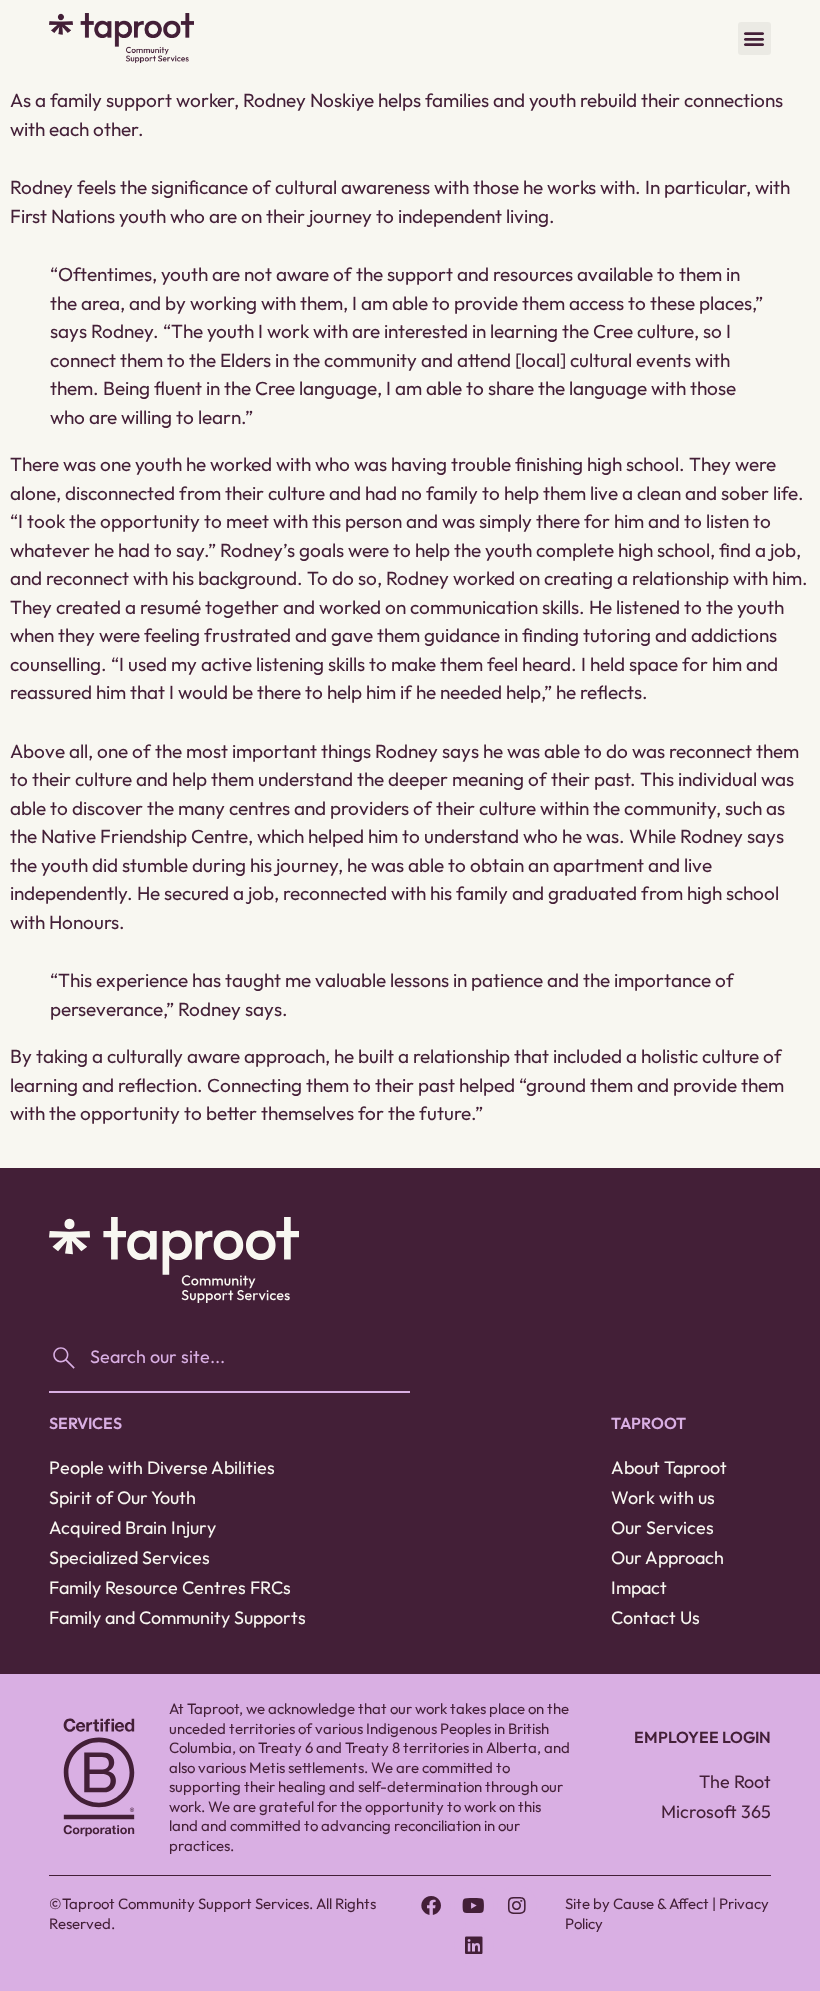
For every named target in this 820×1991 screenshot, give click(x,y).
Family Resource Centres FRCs (170, 1587)
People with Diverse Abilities (162, 1467)
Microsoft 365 (716, 1811)
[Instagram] (517, 1906)
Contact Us (655, 1617)
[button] (754, 38)
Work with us (663, 1497)
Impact (639, 1587)
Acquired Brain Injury (132, 1527)
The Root (735, 1781)
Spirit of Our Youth (122, 1497)
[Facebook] (431, 1906)
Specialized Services (129, 1557)
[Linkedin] (474, 1946)
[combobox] (229, 1358)
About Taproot (669, 1467)
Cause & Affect (661, 1903)
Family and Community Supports (177, 1617)
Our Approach (667, 1557)
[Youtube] (474, 1906)
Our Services (662, 1527)
